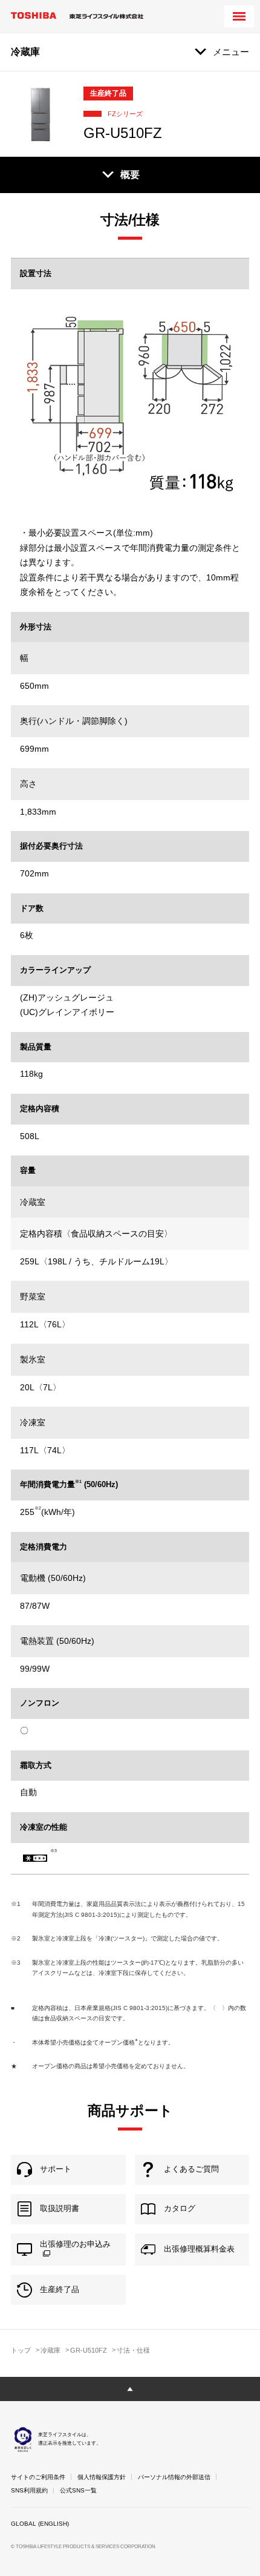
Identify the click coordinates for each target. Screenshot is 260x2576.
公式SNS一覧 (78, 2490)
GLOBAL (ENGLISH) (40, 2524)
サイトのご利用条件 (38, 2477)
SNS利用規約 (29, 2490)
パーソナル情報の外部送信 (174, 2477)
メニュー (231, 52)
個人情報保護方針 (102, 2477)
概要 (130, 175)
